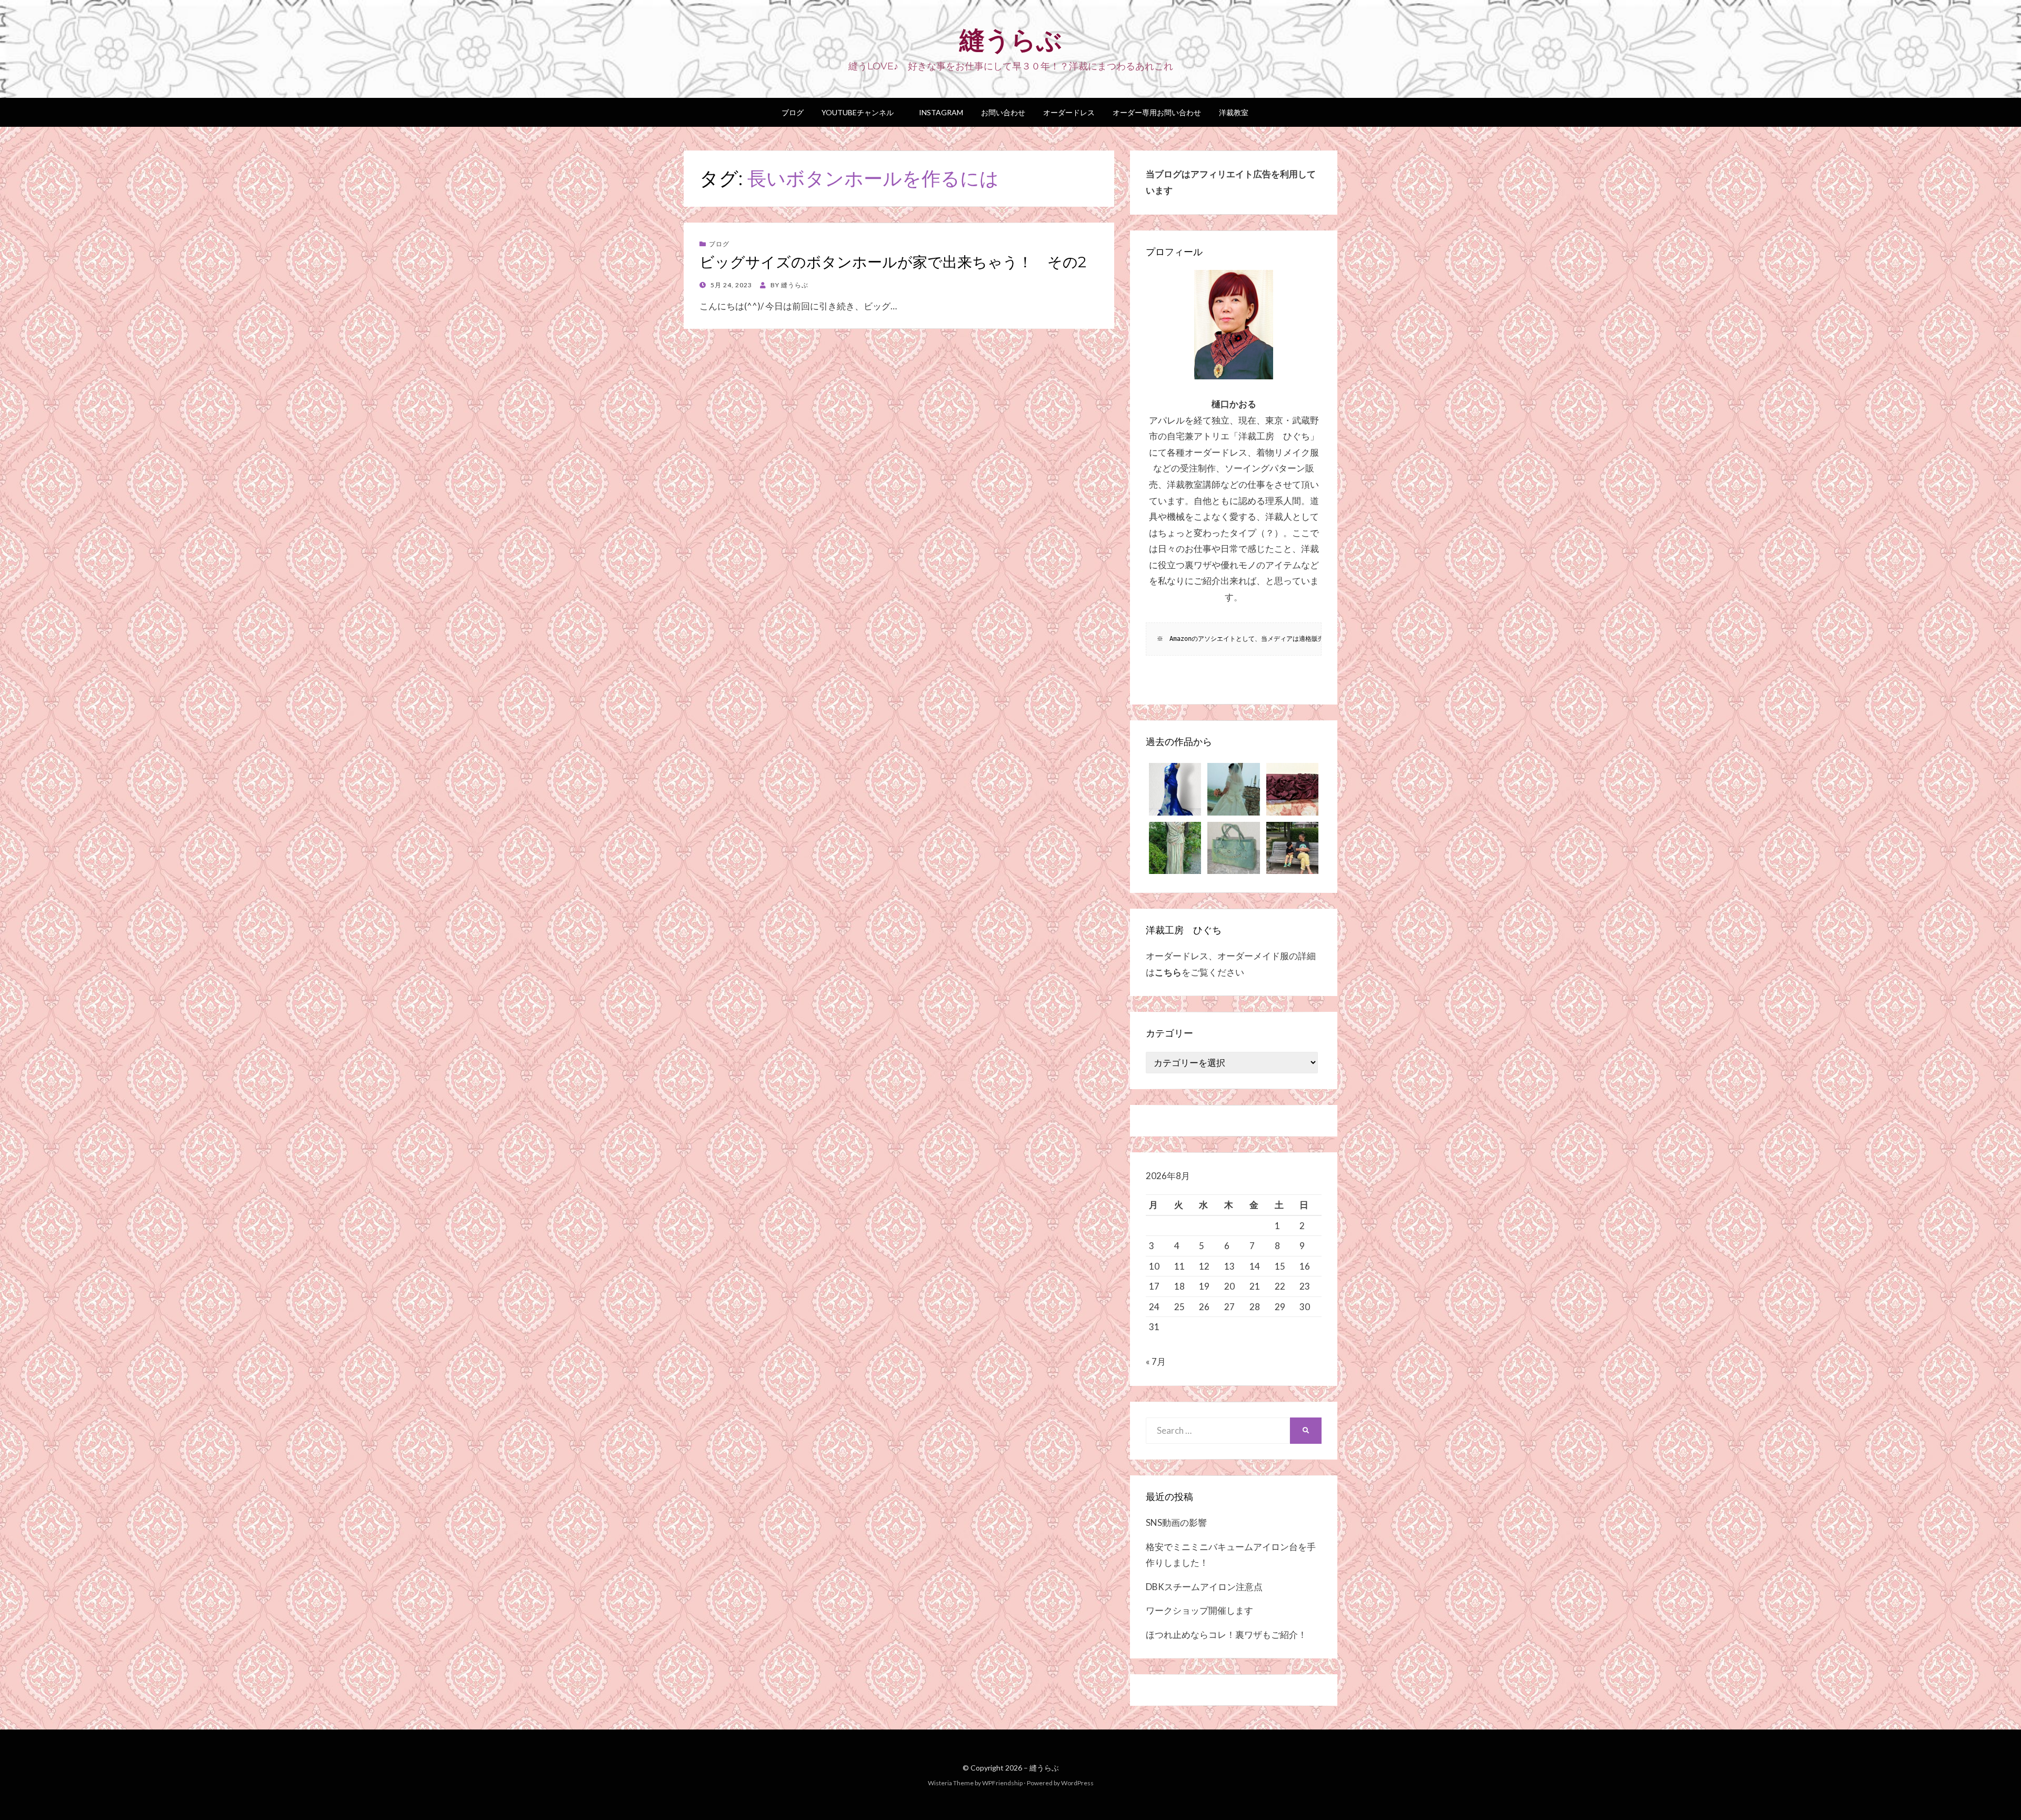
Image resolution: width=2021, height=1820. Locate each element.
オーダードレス (1069, 112)
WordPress (1077, 1783)
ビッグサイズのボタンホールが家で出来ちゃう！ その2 (893, 262)
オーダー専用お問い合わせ (1157, 112)
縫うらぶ (1011, 40)
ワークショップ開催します (1199, 1610)
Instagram (937, 112)
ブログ (793, 112)
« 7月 (1156, 1361)
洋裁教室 (1234, 112)
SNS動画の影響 (1176, 1522)
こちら (1168, 972)
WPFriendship (1002, 1783)
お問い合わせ (1003, 112)
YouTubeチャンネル (858, 112)
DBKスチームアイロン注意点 (1204, 1587)
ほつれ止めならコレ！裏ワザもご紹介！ (1226, 1635)
